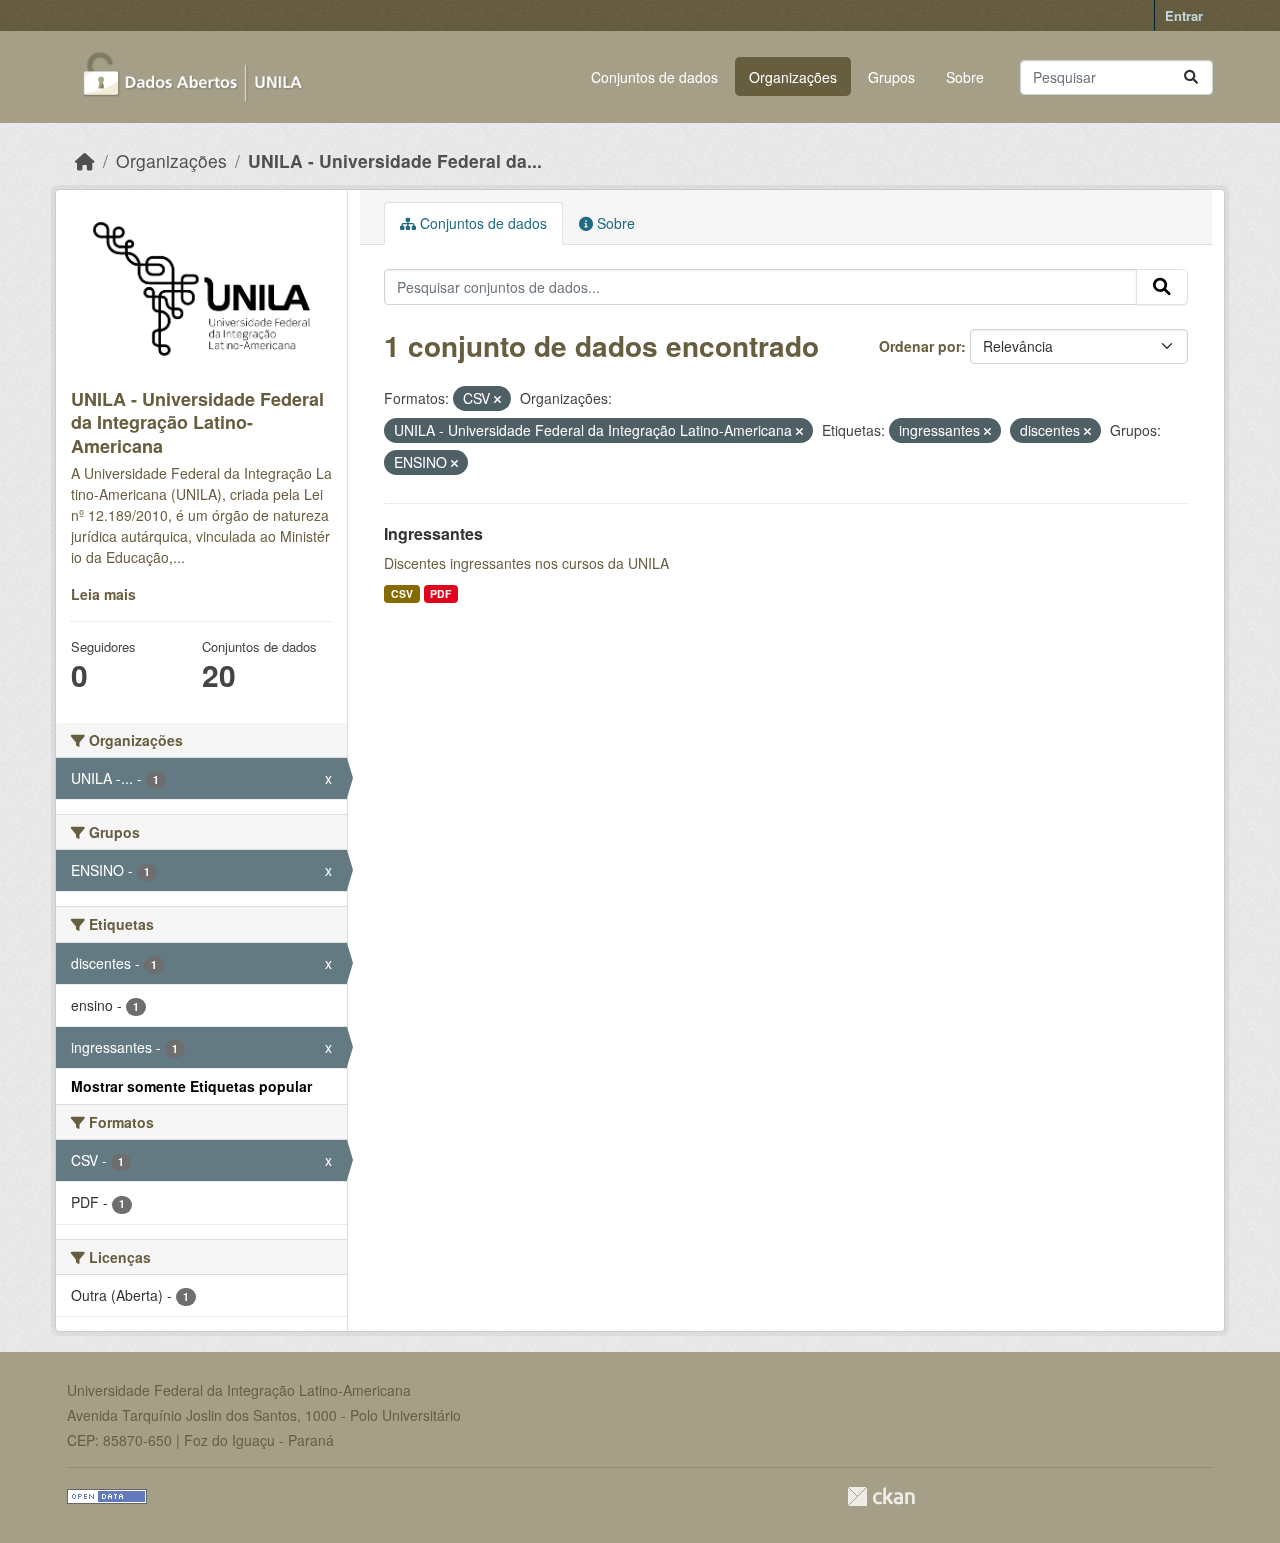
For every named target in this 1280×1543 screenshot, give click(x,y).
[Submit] (1191, 77)
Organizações (793, 77)
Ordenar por (920, 346)
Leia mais (103, 594)
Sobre (965, 77)
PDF (440, 593)
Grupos (891, 77)
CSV (402, 593)
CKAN (881, 1496)
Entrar (1184, 15)
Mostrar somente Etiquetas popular (191, 1086)
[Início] (85, 160)
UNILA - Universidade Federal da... (395, 160)
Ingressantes (433, 533)
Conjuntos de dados (654, 77)
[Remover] (497, 399)
